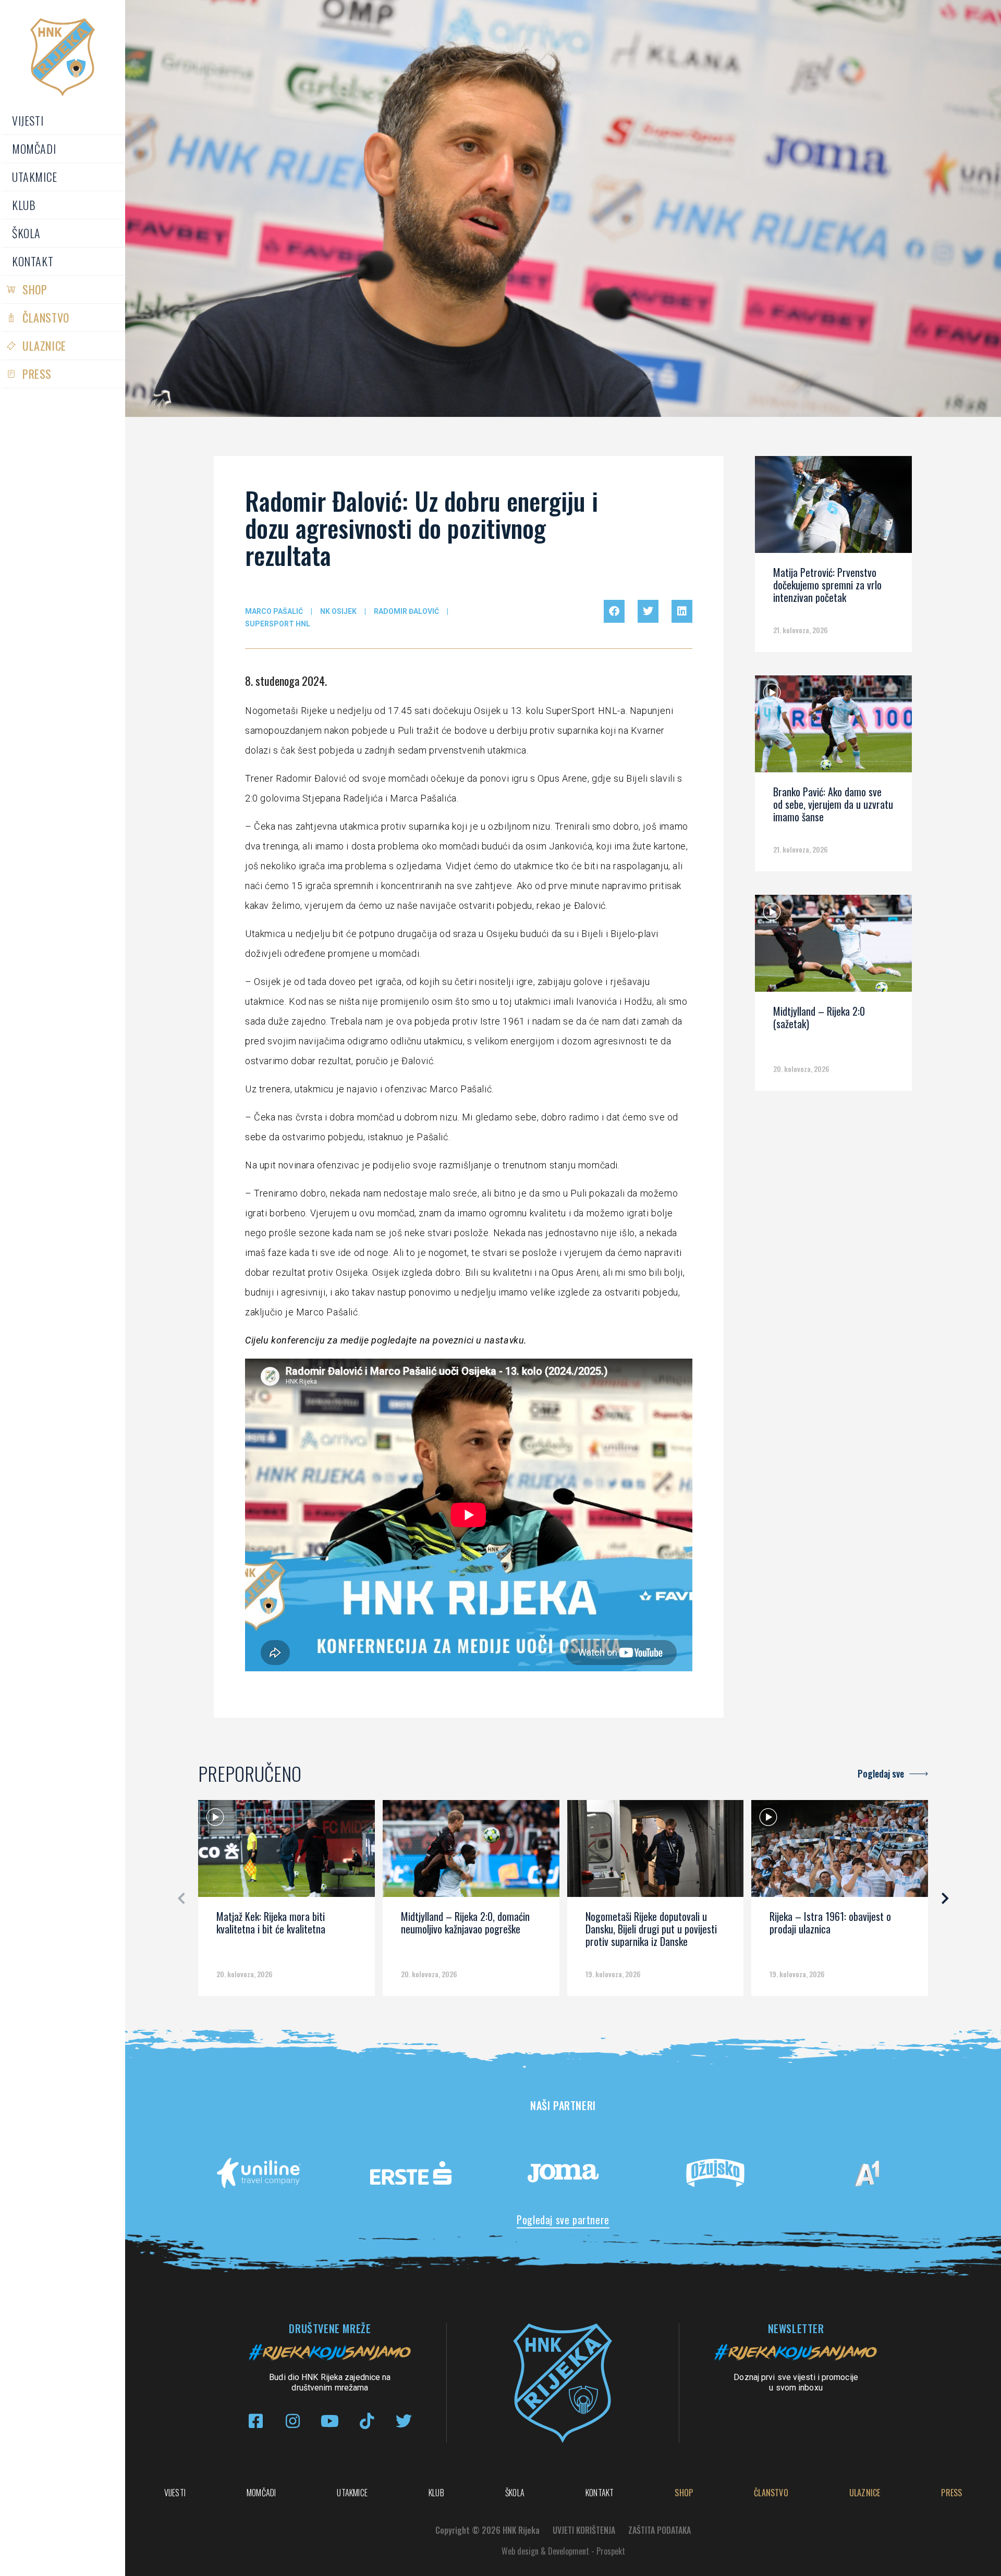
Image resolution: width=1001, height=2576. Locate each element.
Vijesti (28, 120)
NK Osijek (338, 611)
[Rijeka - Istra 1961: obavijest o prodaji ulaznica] (840, 1852)
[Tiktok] (367, 2421)
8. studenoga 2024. (286, 681)
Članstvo (46, 317)
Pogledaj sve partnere (563, 2220)
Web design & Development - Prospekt (563, 2551)
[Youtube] (330, 2421)
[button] (614, 611)
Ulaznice (44, 346)
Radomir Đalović (406, 611)
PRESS (37, 374)
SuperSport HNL (278, 624)
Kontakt (33, 261)
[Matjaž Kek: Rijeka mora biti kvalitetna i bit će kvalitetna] (286, 1852)
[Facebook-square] (256, 2421)
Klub (24, 205)
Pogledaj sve (881, 1773)
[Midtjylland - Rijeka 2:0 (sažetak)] (833, 947)
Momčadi (34, 149)
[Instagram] (293, 2421)
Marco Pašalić (274, 611)
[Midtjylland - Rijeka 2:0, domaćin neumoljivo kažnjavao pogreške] (471, 1852)
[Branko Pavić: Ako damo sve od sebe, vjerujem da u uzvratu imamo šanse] (833, 728)
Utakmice (35, 177)
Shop (35, 289)
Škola (26, 233)
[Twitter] (404, 2421)
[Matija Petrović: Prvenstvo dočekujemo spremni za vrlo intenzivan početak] (833, 508)
